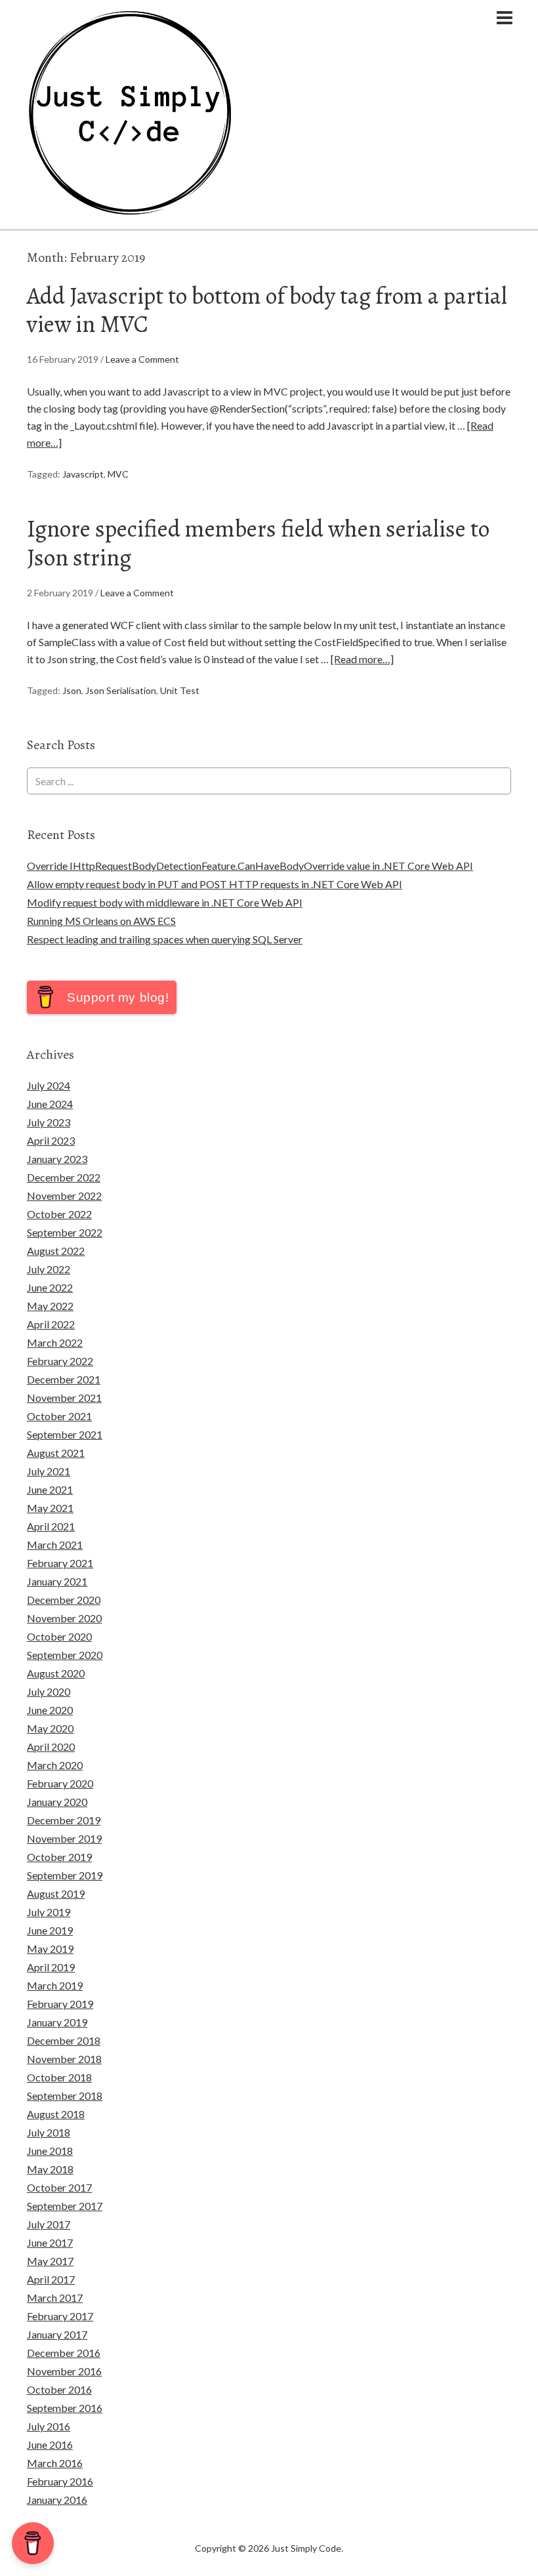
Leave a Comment (142, 359)
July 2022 (49, 1269)
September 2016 (65, 2408)
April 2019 (51, 1967)
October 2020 (59, 1636)
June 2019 (50, 1930)
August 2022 (56, 1251)
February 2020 (60, 1783)
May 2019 (50, 1949)
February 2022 (60, 1361)
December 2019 (64, 1820)
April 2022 (51, 1324)
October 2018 (59, 2077)
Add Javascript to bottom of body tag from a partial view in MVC (267, 310)
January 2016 (57, 2500)
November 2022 (64, 1196)
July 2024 (49, 1085)
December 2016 (64, 2353)
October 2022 (59, 1214)
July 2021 (49, 1471)
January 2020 (57, 1802)
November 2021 (64, 1398)
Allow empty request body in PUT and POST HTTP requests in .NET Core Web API (215, 884)
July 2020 (49, 1691)
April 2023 (51, 1140)
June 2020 (50, 1710)
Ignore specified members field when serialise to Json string (258, 542)
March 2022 (55, 1342)
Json (72, 690)
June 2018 (50, 2151)
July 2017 (49, 2224)
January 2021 (57, 1581)
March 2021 (55, 1544)
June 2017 (50, 2242)
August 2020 (56, 1673)
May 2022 (50, 1306)
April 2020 (51, 1747)
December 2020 (64, 1600)
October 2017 (59, 2187)
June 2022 (50, 1287)
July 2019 (49, 1912)
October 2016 (59, 2389)
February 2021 (60, 1563)
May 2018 (50, 2169)
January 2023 (57, 1159)
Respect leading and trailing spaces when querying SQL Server (165, 939)
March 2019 (55, 1985)
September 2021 (65, 1434)
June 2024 (50, 1104)
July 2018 (49, 2132)
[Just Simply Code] (130, 210)
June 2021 (50, 1489)
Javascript (83, 474)
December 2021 (64, 1379)
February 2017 (60, 2316)
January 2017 (57, 2334)
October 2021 (59, 1416)
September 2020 (65, 1655)
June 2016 (50, 2444)
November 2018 (64, 2059)
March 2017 (55, 2298)
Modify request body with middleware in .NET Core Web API (165, 902)
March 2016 (55, 2463)
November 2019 (64, 1838)
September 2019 (65, 1875)
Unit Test (180, 690)
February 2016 (60, 2481)
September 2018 (65, 2096)
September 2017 (65, 2206)
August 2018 (56, 2114)
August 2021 (56, 1453)
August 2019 (56, 1893)
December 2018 (64, 2040)
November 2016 (64, 2371)
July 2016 (49, 2426)
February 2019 (60, 2004)
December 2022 (64, 1177)
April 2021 (51, 1526)
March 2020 (55, 1765)
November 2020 (64, 1618)
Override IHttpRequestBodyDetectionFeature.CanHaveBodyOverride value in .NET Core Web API (250, 866)
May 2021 (50, 1508)
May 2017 (50, 2261)
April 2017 (51, 2279)
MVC (118, 474)
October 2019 (59, 1857)
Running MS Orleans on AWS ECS (101, 921)
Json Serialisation (121, 690)
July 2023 (49, 1122)
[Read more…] (362, 659)
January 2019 (57, 2022)
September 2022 (65, 1232)
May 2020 (50, 1728)
